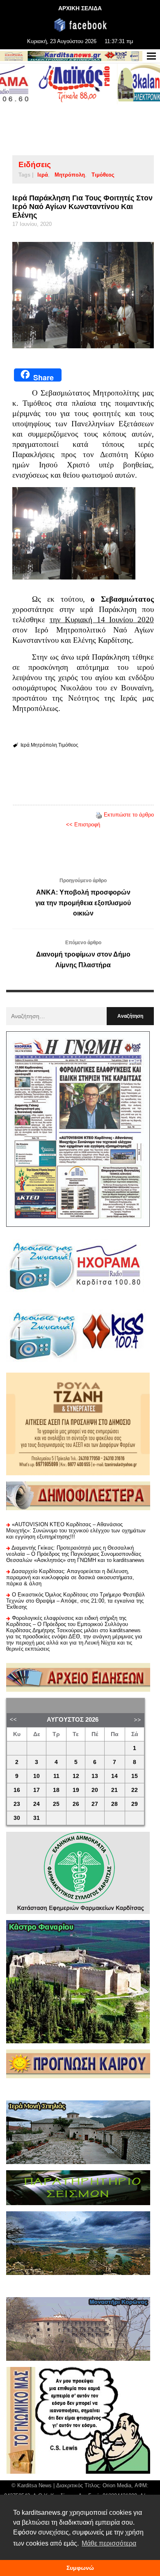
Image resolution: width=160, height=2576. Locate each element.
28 (114, 1804)
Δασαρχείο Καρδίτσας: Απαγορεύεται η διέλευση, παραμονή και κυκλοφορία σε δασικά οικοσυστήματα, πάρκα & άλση (70, 1577)
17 (37, 1790)
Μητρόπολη (70, 175)
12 (76, 1776)
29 (135, 1804)
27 (95, 1804)
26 (76, 1804)
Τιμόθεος (103, 175)
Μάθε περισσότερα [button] (109, 2543)
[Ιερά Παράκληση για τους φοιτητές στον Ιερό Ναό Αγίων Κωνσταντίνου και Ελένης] (83, 295)
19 (76, 1790)
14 (114, 1776)
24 (37, 1804)
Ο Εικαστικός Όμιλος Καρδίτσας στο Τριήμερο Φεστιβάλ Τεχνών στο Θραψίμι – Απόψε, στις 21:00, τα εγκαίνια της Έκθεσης (75, 1601)
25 (56, 1804)
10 (37, 1776)
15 (135, 1776)
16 (17, 1790)
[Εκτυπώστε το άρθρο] (99, 815)
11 (56, 1776)
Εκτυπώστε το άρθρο (129, 815)
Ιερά (43, 175)
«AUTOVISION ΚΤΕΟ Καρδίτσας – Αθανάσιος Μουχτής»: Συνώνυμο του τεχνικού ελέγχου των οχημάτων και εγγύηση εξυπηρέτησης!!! (76, 1531)
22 (135, 1790)
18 (56, 1790)
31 (37, 1818)
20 (95, 1790)
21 (114, 1790)
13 (95, 1776)
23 (17, 1804)
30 (17, 1818)
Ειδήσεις (35, 164)
